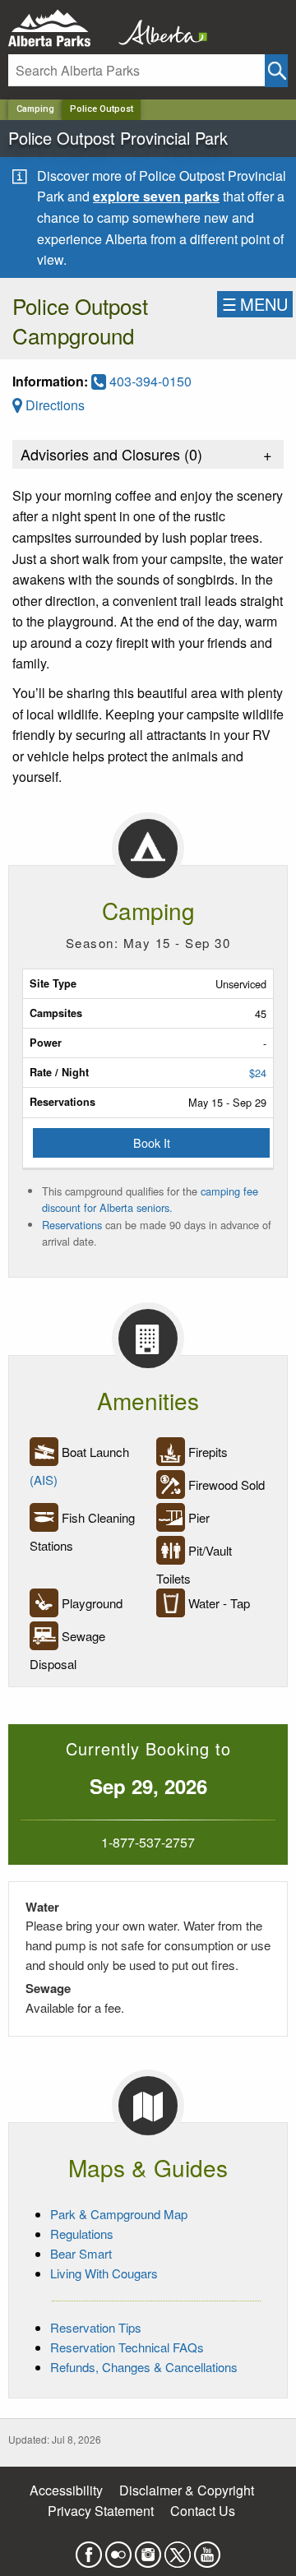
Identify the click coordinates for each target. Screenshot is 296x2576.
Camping (35, 109)
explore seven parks (156, 196)
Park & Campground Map (119, 2214)
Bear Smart (81, 2253)
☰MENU (255, 304)
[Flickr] (118, 2549)
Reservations (72, 1225)
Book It (152, 1142)
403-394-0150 (149, 381)
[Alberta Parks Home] (60, 28)
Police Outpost (102, 109)
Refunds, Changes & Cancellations (144, 2367)
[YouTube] (207, 2549)
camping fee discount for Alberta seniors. (150, 1199)
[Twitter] (178, 2549)
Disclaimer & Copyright (187, 2490)
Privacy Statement (101, 2511)
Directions (53, 405)
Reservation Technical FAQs (127, 2347)
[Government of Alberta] (158, 28)
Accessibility (66, 2490)
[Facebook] (89, 2549)
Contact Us (203, 2511)
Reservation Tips (96, 2327)
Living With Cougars (104, 2273)
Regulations (82, 2234)
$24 (258, 1073)
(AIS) (44, 1480)
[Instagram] (148, 2549)
